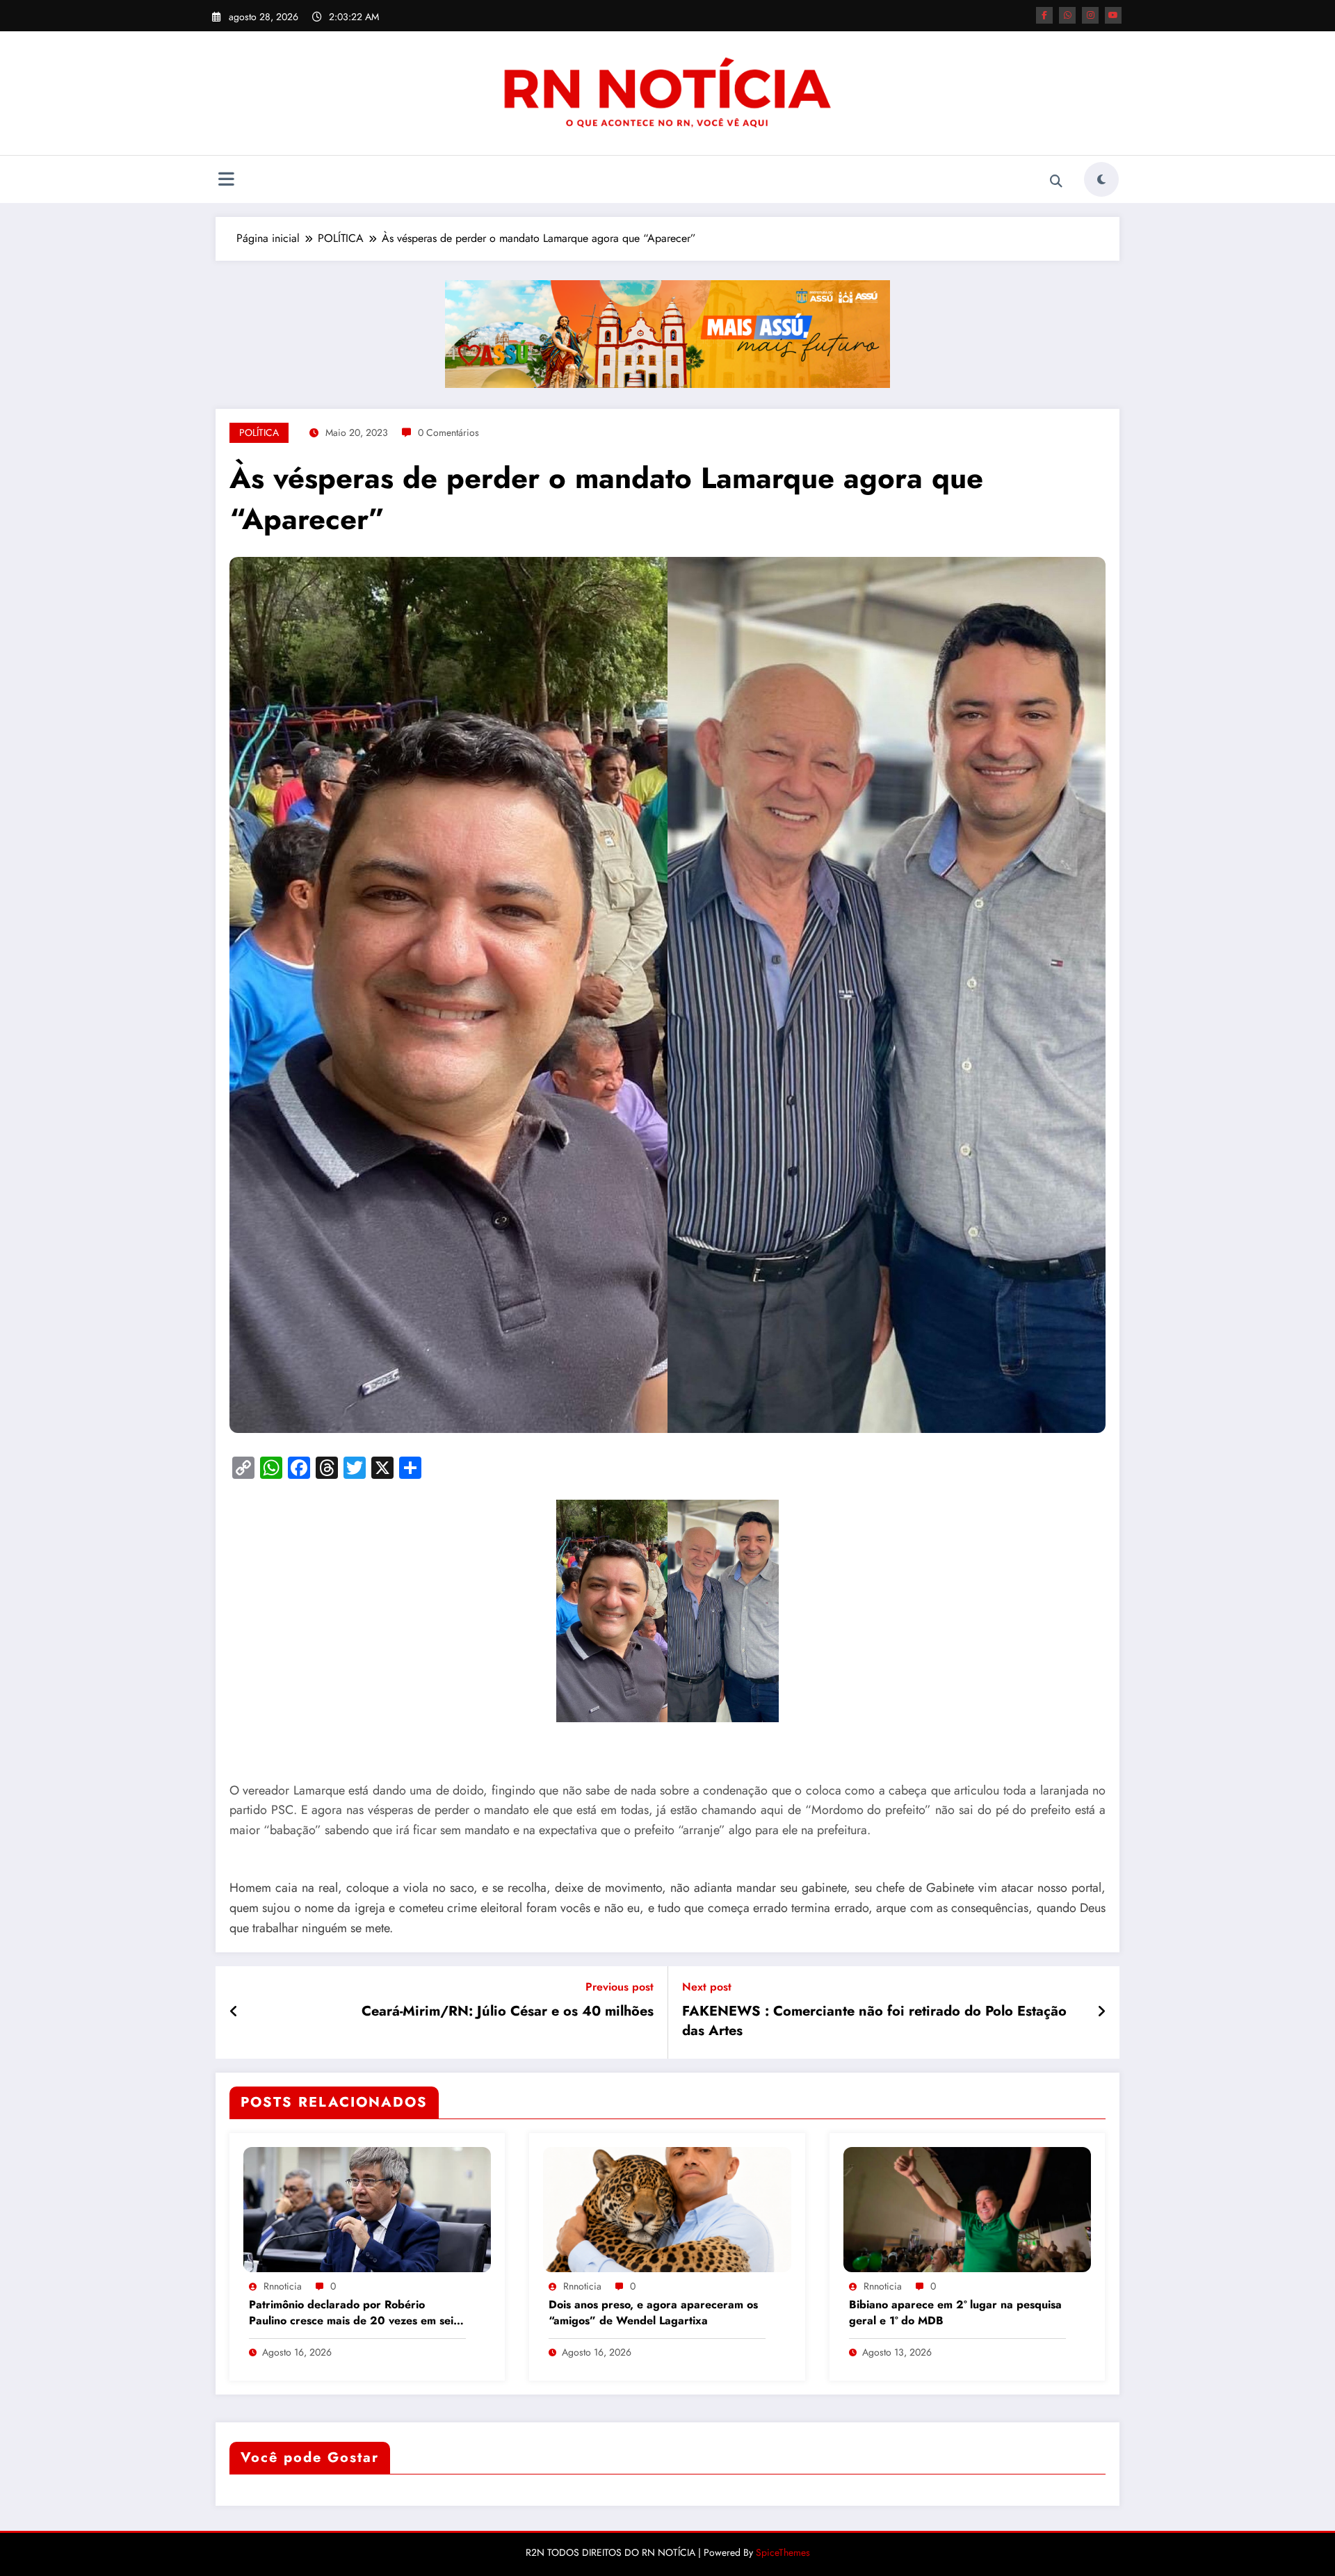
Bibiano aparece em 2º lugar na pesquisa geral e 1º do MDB (955, 2312)
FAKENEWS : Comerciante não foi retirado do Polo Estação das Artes (874, 2021)
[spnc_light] (1101, 179)
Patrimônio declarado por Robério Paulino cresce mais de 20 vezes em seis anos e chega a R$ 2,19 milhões (354, 2314)
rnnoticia (283, 2286)
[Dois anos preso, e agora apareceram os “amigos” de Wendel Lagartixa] (667, 2208)
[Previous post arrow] (234, 2012)
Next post (707, 1987)
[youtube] (1113, 15)
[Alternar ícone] (226, 181)
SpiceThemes (783, 2552)
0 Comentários (448, 432)
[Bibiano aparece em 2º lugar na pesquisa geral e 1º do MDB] (967, 2208)
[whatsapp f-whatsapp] (1067, 15)
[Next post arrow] (1101, 2012)
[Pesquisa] (1056, 181)
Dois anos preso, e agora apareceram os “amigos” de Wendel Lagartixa (653, 2312)
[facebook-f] (1044, 15)
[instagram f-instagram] (1090, 15)
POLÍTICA (259, 432)
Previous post (620, 1987)
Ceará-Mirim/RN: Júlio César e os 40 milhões (508, 2011)
